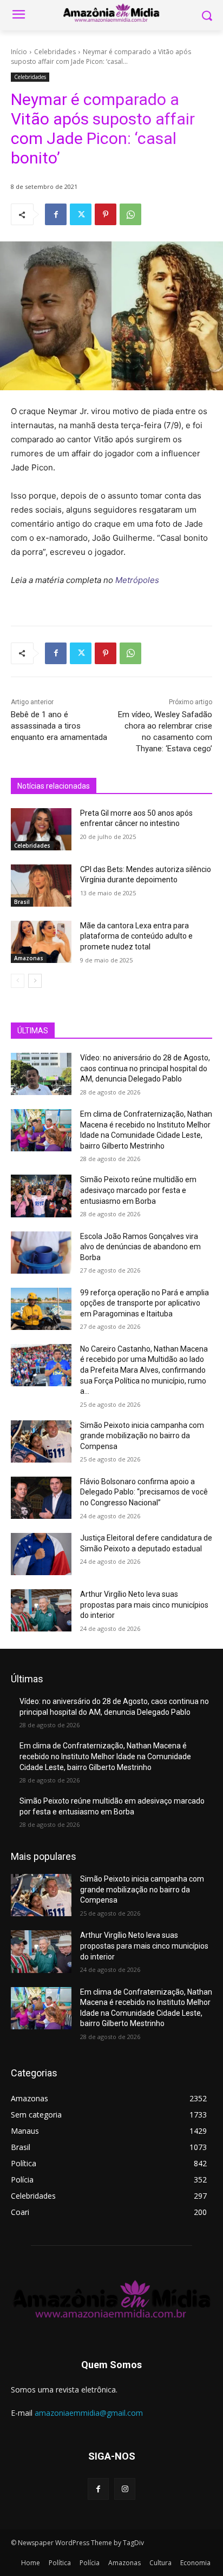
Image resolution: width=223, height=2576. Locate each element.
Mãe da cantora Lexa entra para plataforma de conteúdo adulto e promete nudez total (136, 936)
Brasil (22, 902)
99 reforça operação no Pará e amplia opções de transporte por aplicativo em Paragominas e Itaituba (145, 1303)
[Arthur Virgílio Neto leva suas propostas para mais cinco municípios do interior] (41, 1610)
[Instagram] (125, 2489)
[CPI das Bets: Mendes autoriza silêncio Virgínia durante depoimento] (41, 886)
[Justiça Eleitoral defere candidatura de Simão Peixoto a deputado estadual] (41, 1554)
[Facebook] (56, 214)
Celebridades (55, 52)
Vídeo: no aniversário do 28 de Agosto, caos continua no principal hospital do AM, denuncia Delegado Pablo (145, 1068)
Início (19, 52)
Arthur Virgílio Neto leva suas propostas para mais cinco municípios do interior (144, 1605)
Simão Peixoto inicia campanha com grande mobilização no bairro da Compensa (142, 1436)
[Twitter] (81, 214)
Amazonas (29, 958)
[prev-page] (18, 981)
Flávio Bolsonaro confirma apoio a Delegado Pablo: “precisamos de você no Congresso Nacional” (144, 1492)
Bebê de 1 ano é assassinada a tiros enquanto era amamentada (59, 726)
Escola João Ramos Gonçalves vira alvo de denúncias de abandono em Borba (140, 1247)
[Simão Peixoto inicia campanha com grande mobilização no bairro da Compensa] (41, 1441)
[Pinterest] (106, 214)
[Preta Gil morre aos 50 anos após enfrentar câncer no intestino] (41, 829)
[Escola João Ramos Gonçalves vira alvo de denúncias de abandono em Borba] (41, 1253)
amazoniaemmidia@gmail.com (89, 2413)
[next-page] (35, 981)
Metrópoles (137, 580)
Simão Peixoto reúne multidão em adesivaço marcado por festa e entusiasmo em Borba (138, 1190)
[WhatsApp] (130, 214)
